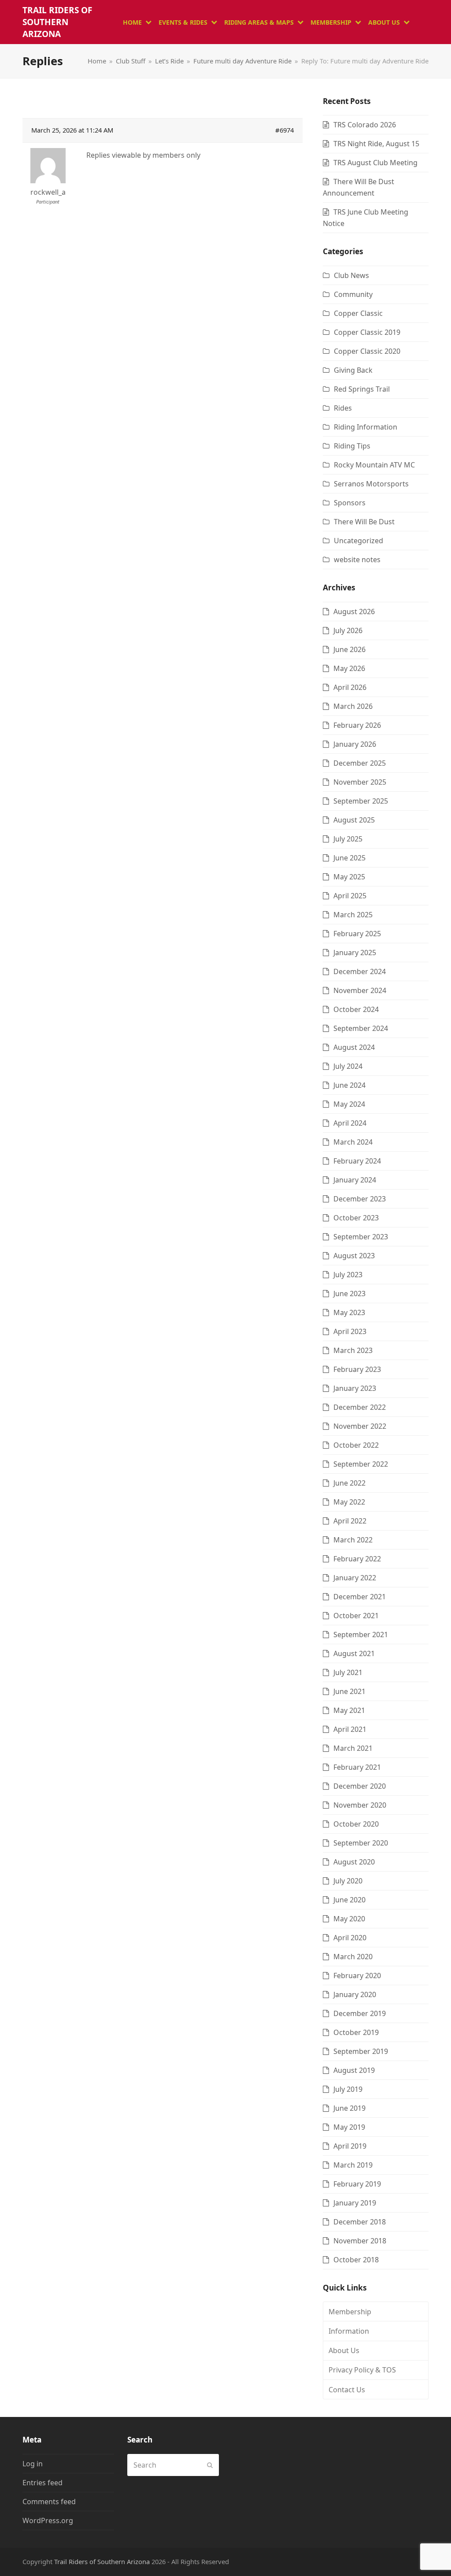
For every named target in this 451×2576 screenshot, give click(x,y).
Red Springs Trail (362, 389)
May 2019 (349, 2127)
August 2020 (354, 1862)
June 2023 (349, 1294)
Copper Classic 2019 (367, 332)
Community (353, 294)
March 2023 (353, 1350)
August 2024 (354, 1047)
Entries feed (43, 2483)
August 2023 (354, 1256)
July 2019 (348, 2089)
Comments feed (49, 2502)
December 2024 (360, 971)
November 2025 (360, 782)
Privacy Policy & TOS (362, 2370)
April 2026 (350, 687)
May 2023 (349, 1312)
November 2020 (360, 1805)
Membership (350, 2312)
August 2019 (354, 2070)
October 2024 (356, 1009)
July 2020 (348, 1881)
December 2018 (360, 2222)
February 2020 (357, 1976)
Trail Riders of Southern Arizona (57, 22)
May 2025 (349, 877)
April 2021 (350, 1729)
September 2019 (361, 2051)
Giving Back (353, 370)
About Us (344, 2350)
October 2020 (356, 1824)
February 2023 (357, 1369)
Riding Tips (352, 446)
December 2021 (360, 1597)
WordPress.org (48, 2520)
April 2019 (350, 2146)
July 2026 (348, 630)
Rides (343, 408)
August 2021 (354, 1653)
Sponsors (350, 503)
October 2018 (356, 2260)
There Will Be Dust (364, 522)
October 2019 (356, 2032)
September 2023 (361, 1237)
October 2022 (356, 1445)
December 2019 (360, 2013)
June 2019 (349, 2108)
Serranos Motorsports (371, 484)
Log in (33, 2464)
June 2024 (349, 1085)
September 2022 (361, 1464)
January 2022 (355, 1578)
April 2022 (350, 1521)
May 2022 (349, 1502)
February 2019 (357, 2184)
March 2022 (353, 1540)
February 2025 (357, 934)
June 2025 (349, 858)
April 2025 (350, 896)
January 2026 (355, 744)
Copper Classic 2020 (367, 351)
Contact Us (347, 2390)
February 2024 (357, 1161)
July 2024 (348, 1066)
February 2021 (357, 1767)
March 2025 (353, 915)
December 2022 (360, 1407)
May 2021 (349, 1710)
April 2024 (350, 1123)
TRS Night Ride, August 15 (376, 144)
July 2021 (348, 1672)
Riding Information (366, 427)
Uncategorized (359, 541)
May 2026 (349, 668)
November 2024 (360, 990)
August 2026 (354, 612)
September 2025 (361, 801)
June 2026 (349, 649)
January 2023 (355, 1388)
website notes (357, 560)
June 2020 (349, 1900)
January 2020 (355, 1994)
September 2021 (361, 1635)
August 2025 (354, 820)
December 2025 (360, 763)
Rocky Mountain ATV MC (374, 465)
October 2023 (356, 1218)
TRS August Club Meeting (375, 163)
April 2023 (350, 1331)
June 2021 (349, 1691)
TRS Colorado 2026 (365, 125)
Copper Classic (358, 313)
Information (349, 2331)
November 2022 (360, 1426)
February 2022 (357, 1559)
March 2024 (353, 1142)
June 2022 (349, 1483)
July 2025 (348, 839)
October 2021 (356, 1616)
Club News (351, 275)
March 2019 (353, 2165)
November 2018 (360, 2241)
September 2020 (361, 1843)
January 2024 (355, 1180)
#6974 (285, 130)
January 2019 (355, 2203)
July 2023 (348, 1275)
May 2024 (349, 1104)
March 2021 (353, 1748)
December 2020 (360, 1786)
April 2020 (350, 1938)
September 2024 (361, 1028)
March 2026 (353, 706)
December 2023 (360, 1199)
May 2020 (349, 1919)
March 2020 (353, 1957)
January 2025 (355, 953)
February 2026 (357, 725)
